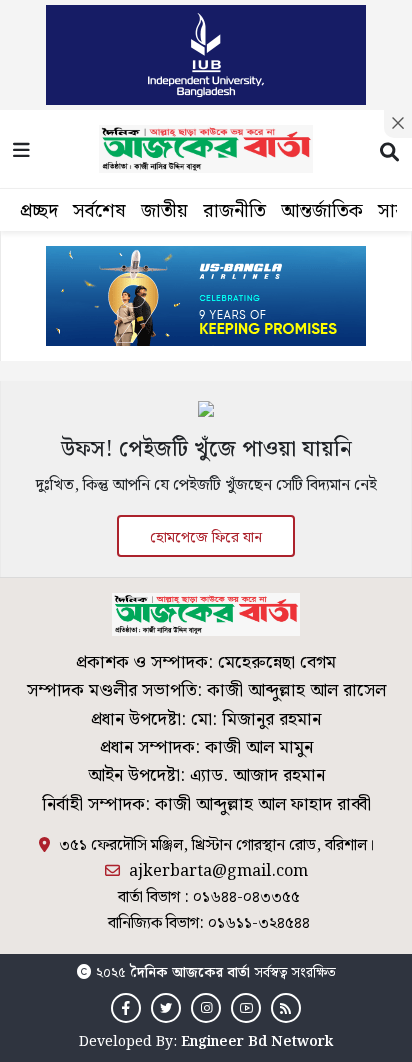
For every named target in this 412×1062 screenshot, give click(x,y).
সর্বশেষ (99, 211)
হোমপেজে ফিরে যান (206, 538)
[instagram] (206, 1008)
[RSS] (286, 1008)
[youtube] (246, 1008)
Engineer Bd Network (257, 1042)
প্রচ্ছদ (39, 211)
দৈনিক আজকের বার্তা (190, 973)
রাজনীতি (234, 211)
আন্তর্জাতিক (322, 211)
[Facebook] (126, 1008)
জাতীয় (164, 211)
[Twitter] (166, 1008)
